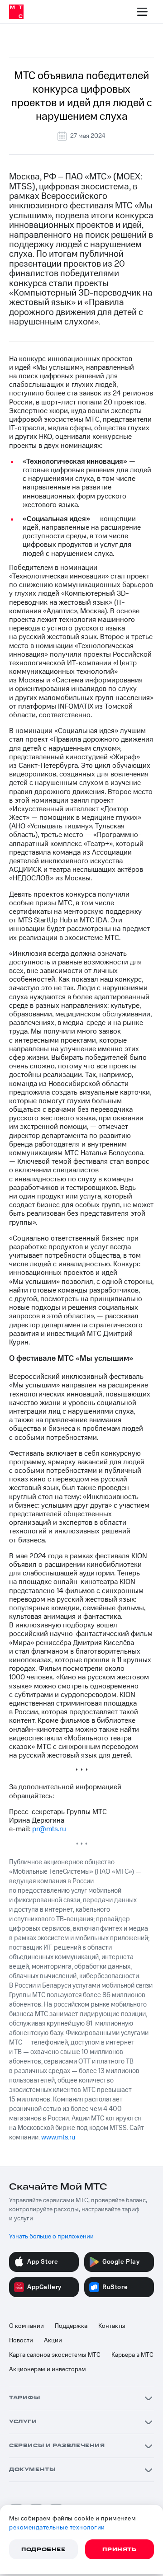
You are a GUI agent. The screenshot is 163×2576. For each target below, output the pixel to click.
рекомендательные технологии (57, 2528)
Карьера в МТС (132, 2355)
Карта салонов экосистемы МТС (55, 2355)
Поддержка (71, 2326)
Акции (53, 2341)
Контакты (112, 2326)
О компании (26, 2326)
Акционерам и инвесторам (48, 2369)
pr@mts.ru (49, 1829)
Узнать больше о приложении (51, 2237)
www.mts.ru (58, 2137)
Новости (21, 2341)
